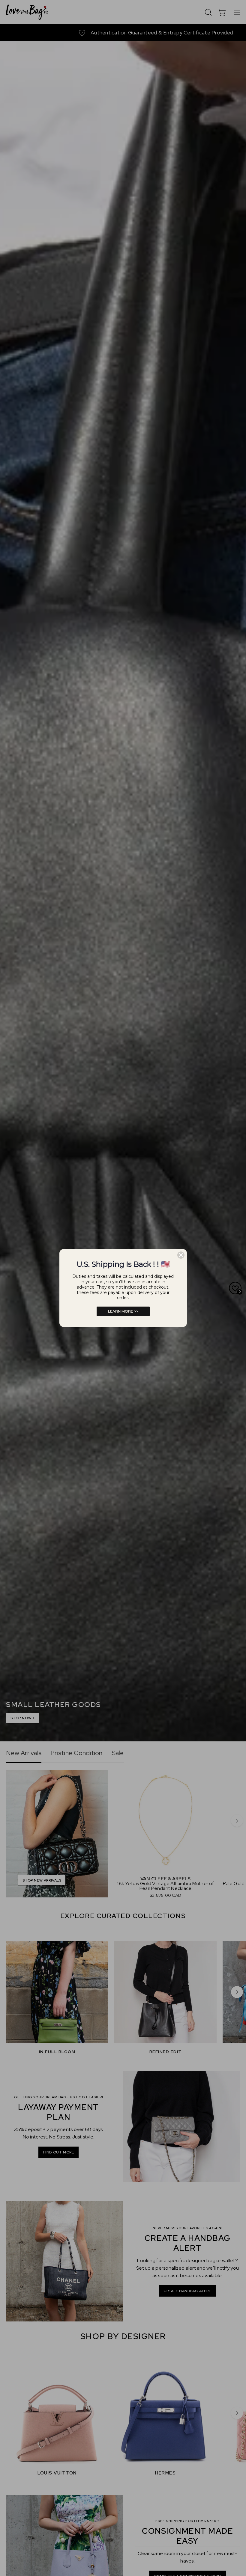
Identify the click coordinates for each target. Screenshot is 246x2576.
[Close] (181, 1255)
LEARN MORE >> (123, 1311)
